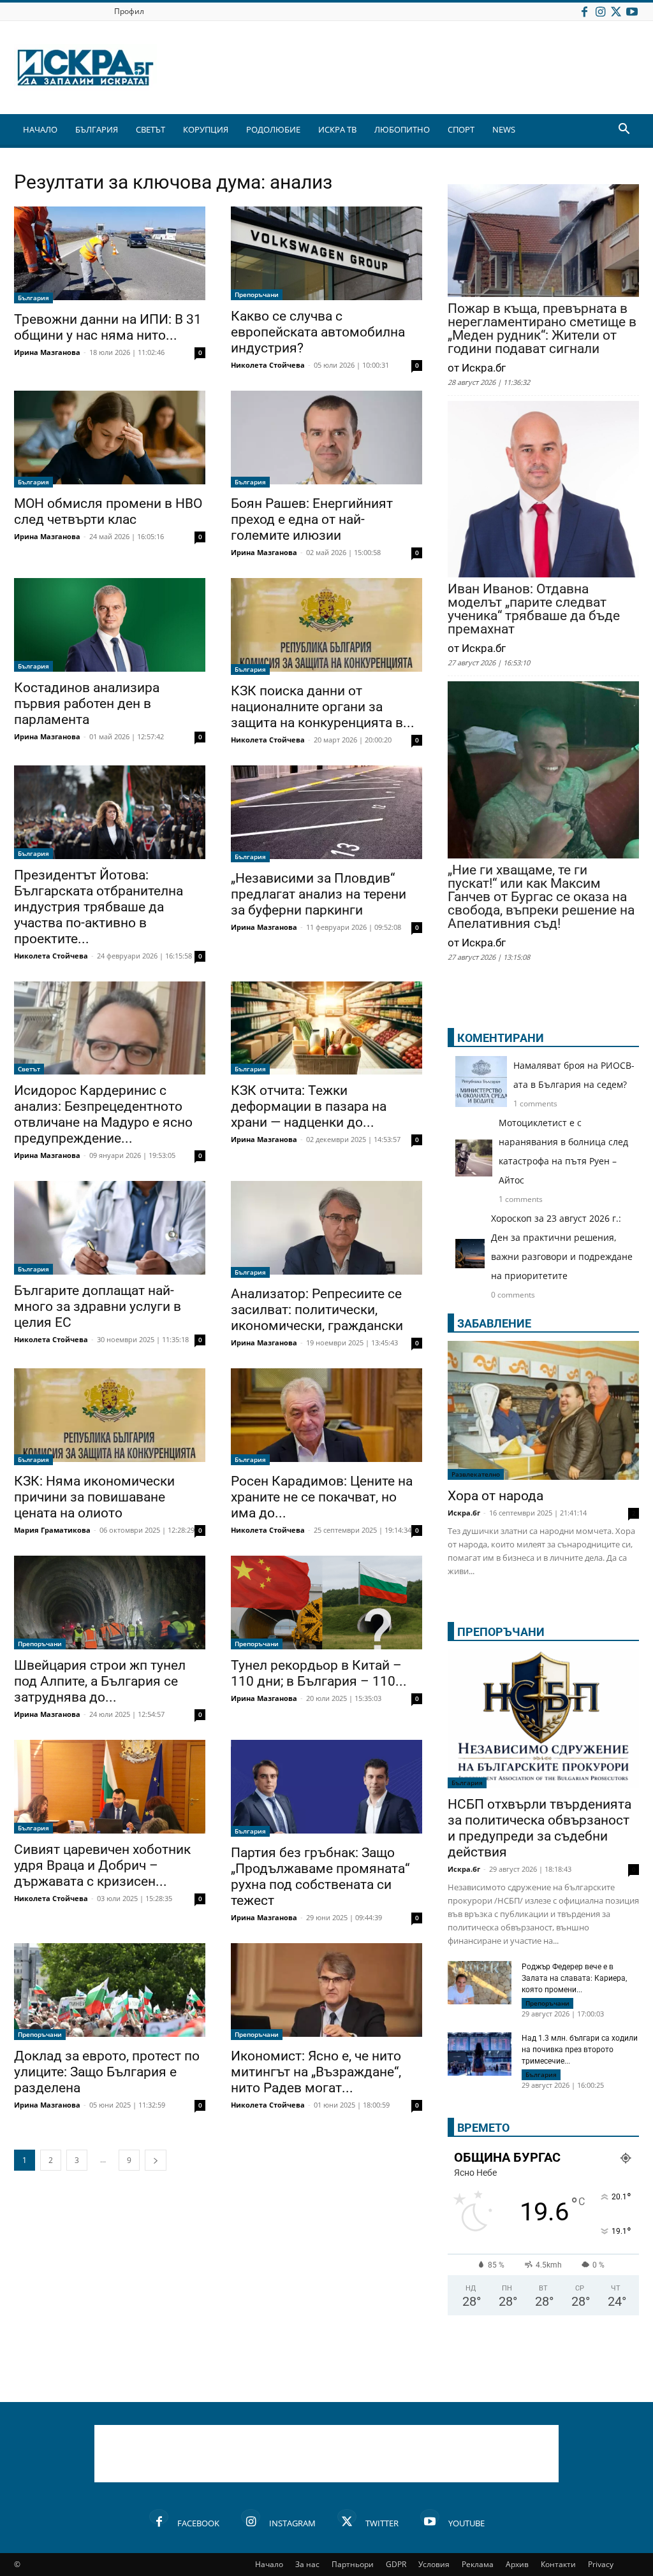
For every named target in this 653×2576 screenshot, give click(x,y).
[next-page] (156, 2160)
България (33, 298)
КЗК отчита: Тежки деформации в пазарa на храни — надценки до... (309, 1106)
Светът (29, 1069)
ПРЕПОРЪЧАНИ (501, 1632)
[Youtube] (632, 11)
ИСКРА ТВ (337, 129)
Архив (517, 2564)
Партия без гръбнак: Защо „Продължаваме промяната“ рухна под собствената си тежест (320, 1877)
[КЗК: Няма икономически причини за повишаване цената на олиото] (110, 1417)
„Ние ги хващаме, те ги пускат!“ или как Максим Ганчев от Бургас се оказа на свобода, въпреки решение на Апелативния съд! (541, 897)
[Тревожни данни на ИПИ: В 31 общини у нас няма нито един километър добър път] (110, 255)
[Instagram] (600, 11)
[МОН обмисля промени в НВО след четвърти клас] (110, 439)
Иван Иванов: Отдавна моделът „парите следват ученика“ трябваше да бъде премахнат (534, 609)
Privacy (601, 2564)
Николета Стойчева (268, 365)
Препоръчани (257, 294)
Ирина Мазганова (47, 352)
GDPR (396, 2564)
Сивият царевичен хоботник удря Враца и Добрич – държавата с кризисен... (102, 1865)
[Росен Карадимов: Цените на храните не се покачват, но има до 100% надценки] (326, 1417)
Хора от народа (495, 1496)
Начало (269, 2564)
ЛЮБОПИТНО (402, 129)
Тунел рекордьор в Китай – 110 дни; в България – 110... (319, 1673)
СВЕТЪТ (150, 129)
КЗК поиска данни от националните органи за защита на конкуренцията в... (323, 707)
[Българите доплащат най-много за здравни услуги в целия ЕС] (110, 1228)
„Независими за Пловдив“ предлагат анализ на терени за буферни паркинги (319, 894)
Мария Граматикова (52, 1530)
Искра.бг (464, 1513)
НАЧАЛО (40, 129)
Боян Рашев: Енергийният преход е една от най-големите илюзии (312, 519)
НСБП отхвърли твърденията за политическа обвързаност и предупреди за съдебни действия (539, 1828)
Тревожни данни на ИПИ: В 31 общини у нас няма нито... (108, 327)
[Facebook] (584, 11)
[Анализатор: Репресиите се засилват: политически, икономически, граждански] (326, 1229)
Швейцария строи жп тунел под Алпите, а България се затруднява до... (100, 1681)
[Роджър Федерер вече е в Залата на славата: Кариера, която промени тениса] (480, 1983)
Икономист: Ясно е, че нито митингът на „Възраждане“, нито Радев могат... (316, 2072)
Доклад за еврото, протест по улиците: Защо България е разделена (107, 2072)
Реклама (478, 2564)
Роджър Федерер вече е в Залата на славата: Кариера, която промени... (574, 1978)
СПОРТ (461, 129)
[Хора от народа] (543, 1410)
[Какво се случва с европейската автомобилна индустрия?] (326, 253)
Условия (434, 2564)
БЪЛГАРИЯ (97, 129)
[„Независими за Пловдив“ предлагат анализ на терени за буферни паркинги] (326, 814)
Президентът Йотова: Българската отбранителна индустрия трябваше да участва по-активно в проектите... (99, 907)
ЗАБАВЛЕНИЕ (494, 1323)
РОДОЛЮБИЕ (273, 129)
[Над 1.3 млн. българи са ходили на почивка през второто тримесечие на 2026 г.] (480, 2056)
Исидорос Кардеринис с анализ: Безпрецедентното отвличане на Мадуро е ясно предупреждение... (103, 1114)
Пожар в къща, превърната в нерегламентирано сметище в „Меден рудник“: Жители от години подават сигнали (542, 329)
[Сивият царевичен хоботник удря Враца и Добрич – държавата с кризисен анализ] (110, 1787)
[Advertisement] (326, 2454)
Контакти (558, 2564)
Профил (129, 11)
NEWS (504, 129)
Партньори (353, 2564)
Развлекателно (476, 1474)
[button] (624, 130)
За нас (307, 2564)
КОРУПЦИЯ (206, 129)
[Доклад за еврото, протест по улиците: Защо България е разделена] (110, 1992)
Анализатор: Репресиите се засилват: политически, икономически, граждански (317, 1310)
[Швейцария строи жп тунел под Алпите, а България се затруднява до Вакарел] (110, 1603)
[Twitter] (616, 11)
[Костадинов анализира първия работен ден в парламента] (110, 625)
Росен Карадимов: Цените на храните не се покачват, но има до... (322, 1497)
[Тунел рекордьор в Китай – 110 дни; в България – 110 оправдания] (326, 1603)
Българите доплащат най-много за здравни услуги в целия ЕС (98, 1306)
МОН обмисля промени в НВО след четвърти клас (108, 511)
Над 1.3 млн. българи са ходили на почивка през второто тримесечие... (580, 2050)
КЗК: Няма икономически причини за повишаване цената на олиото (94, 1497)
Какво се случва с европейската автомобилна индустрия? (318, 332)
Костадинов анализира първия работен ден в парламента (87, 704)
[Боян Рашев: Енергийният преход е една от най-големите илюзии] (326, 439)
